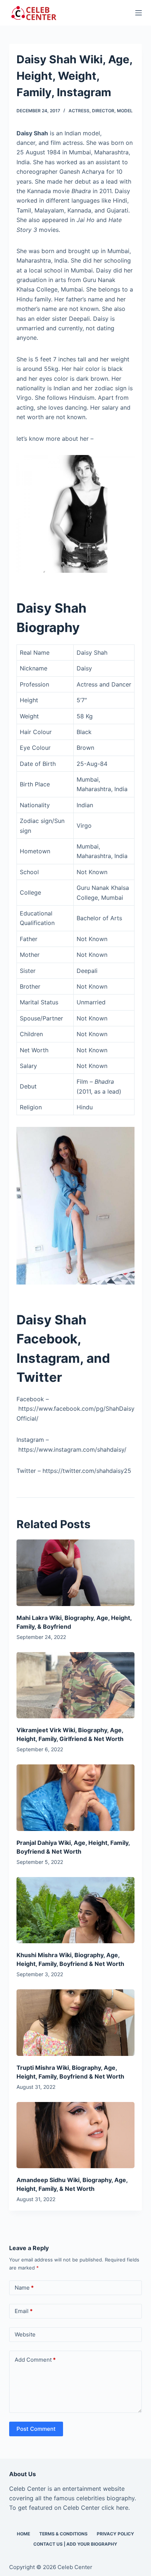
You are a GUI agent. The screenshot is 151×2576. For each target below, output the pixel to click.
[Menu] (139, 13)
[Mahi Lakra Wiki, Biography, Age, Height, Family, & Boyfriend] (76, 1573)
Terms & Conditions (63, 2534)
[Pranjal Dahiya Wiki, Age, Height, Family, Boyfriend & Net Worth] (76, 1797)
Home (23, 2534)
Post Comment (36, 2429)
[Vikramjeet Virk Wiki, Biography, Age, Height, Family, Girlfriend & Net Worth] (76, 1685)
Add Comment (35, 2360)
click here (115, 2508)
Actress (79, 111)
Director (103, 111)
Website (25, 2334)
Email (24, 2311)
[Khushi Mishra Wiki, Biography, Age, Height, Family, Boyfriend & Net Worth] (76, 1910)
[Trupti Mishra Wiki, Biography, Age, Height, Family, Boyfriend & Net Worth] (76, 2022)
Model (125, 111)
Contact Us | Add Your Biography (75, 2544)
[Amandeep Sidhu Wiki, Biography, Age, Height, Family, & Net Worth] (76, 2135)
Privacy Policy (115, 2534)
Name (24, 2288)
